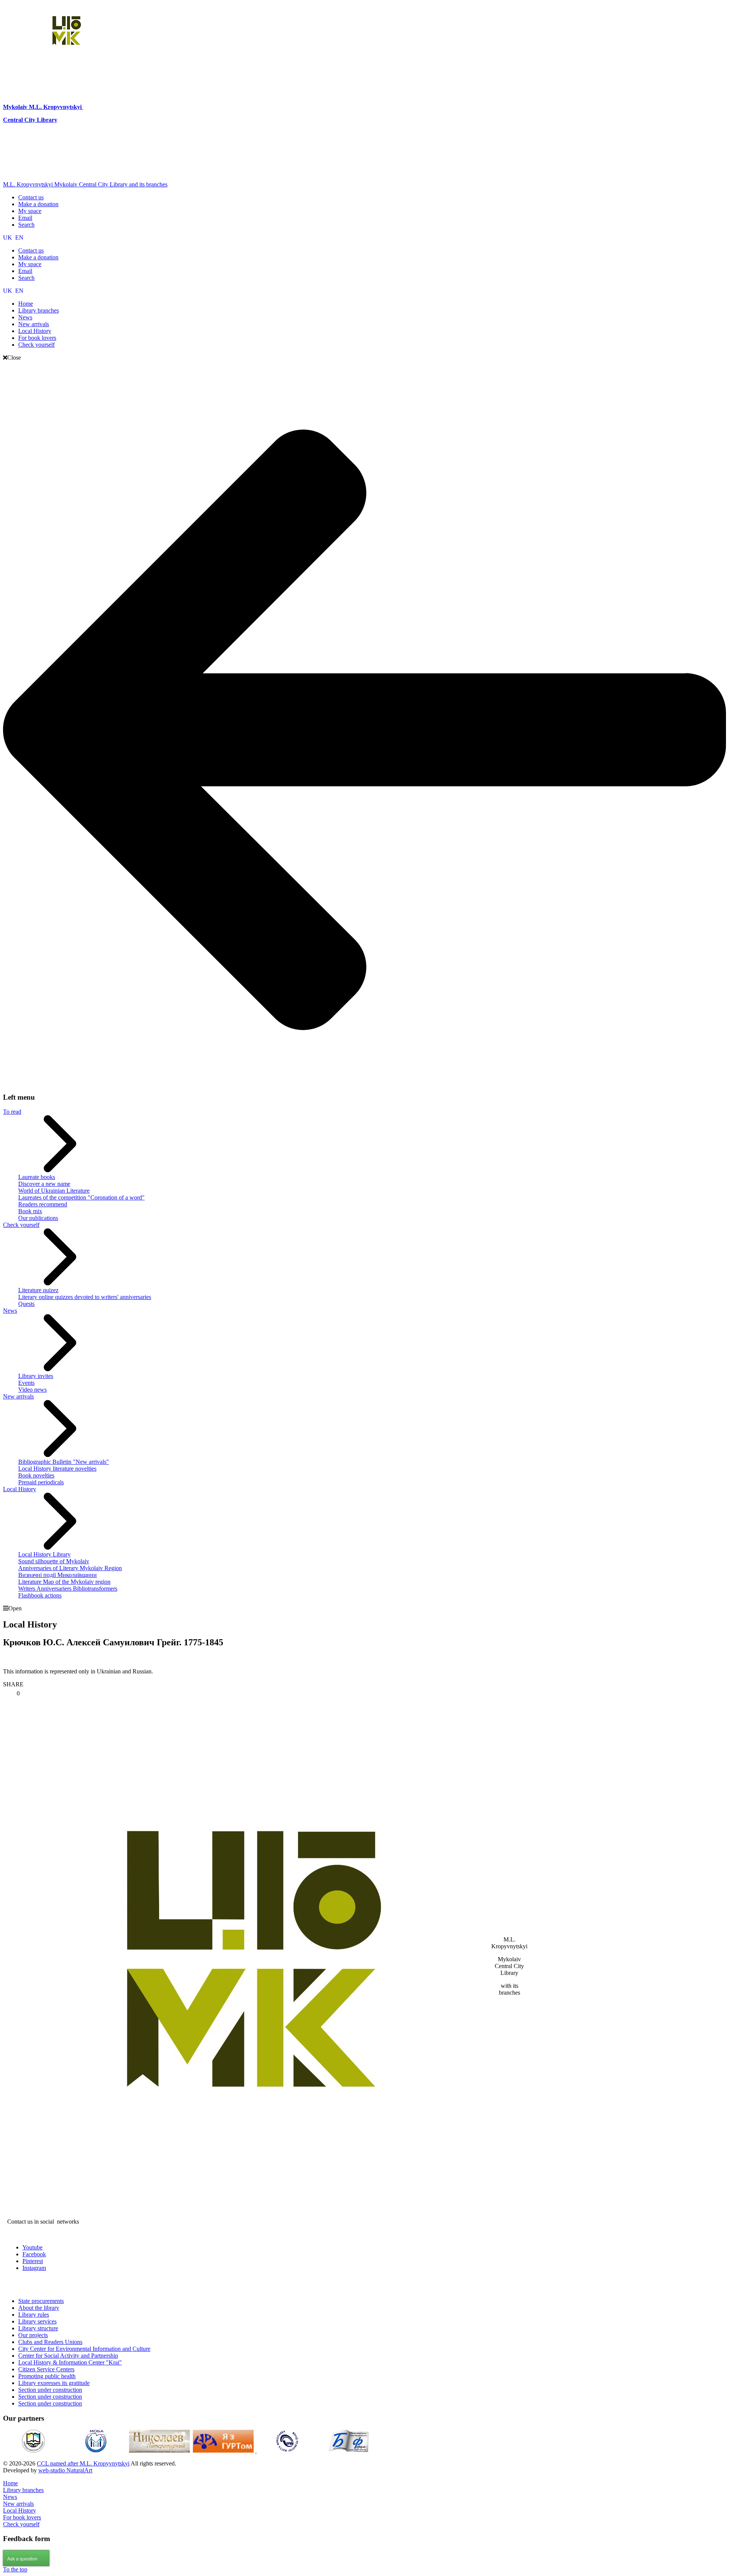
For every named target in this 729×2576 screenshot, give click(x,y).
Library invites (36, 1376)
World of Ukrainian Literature (54, 1191)
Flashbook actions (40, 1595)
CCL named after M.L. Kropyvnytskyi (83, 2463)
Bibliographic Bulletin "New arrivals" (64, 1462)
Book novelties (36, 1475)
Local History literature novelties (57, 1469)
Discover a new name (44, 1184)
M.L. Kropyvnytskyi (55, 107)
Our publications (38, 1218)
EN (19, 238)
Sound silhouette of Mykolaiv (54, 1561)
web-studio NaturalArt (65, 2470)
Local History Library (44, 1554)
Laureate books (37, 1177)
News (10, 1311)
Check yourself (21, 1225)
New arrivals (18, 1396)
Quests (26, 1304)
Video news (32, 1390)
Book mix (30, 1211)
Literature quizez (38, 1290)
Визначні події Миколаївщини (58, 1575)
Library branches (23, 2490)
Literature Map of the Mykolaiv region (64, 1582)
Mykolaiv (16, 107)
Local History (20, 1489)
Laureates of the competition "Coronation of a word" (81, 1197)
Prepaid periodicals (41, 1482)
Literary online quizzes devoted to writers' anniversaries (85, 1297)
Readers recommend (43, 1204)
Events (26, 1383)
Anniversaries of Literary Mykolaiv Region (70, 1568)
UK (8, 238)
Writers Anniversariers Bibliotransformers (68, 1589)
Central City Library (30, 120)
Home (10, 2483)
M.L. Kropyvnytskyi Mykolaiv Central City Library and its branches (85, 184)
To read (12, 1112)
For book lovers (22, 2517)
